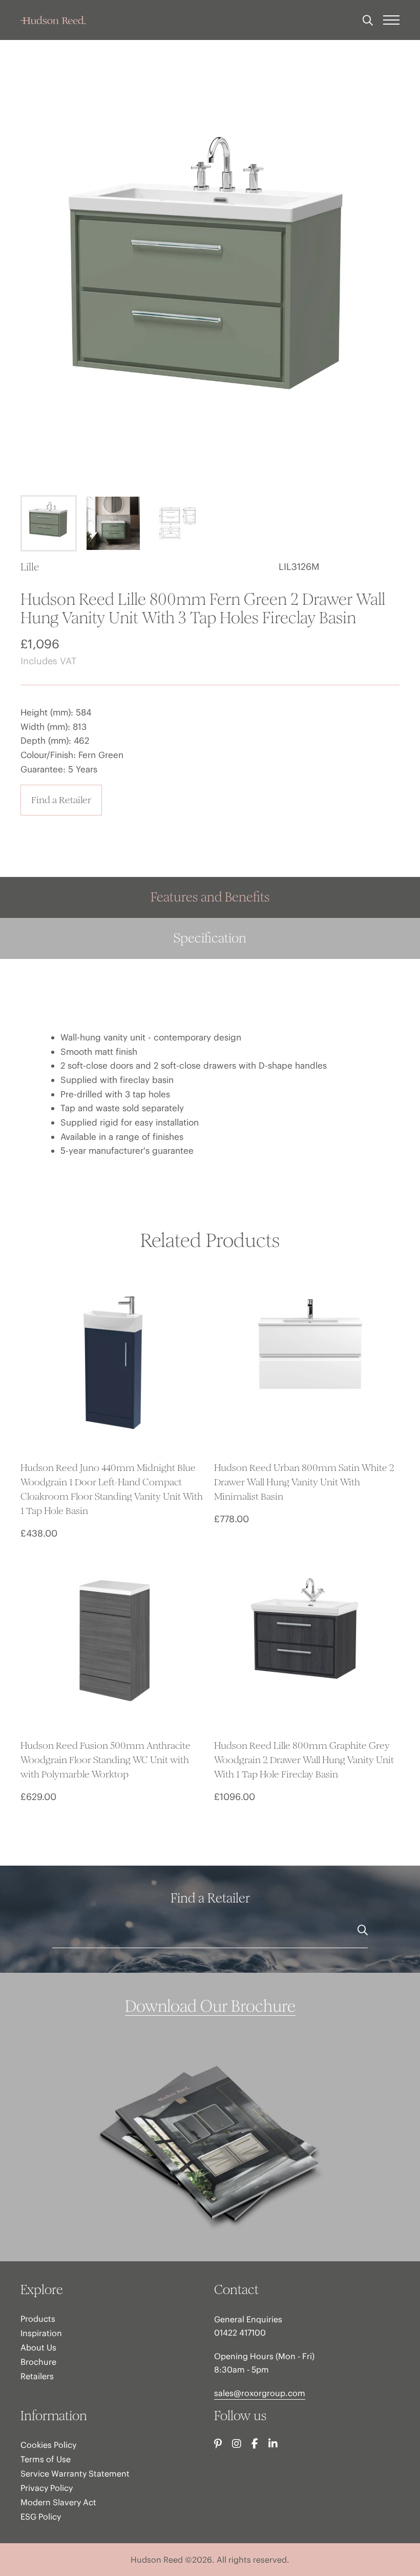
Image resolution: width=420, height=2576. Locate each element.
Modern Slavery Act (58, 2502)
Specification (210, 938)
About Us (38, 2347)
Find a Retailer (61, 800)
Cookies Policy (48, 2445)
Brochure (38, 2362)
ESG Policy (41, 2517)
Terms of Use (46, 2459)
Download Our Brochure (210, 2007)
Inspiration (41, 2333)
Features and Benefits (210, 897)
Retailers (37, 2376)
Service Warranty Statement (75, 2473)
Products (38, 2319)
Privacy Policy (47, 2488)
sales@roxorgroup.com (260, 2393)
